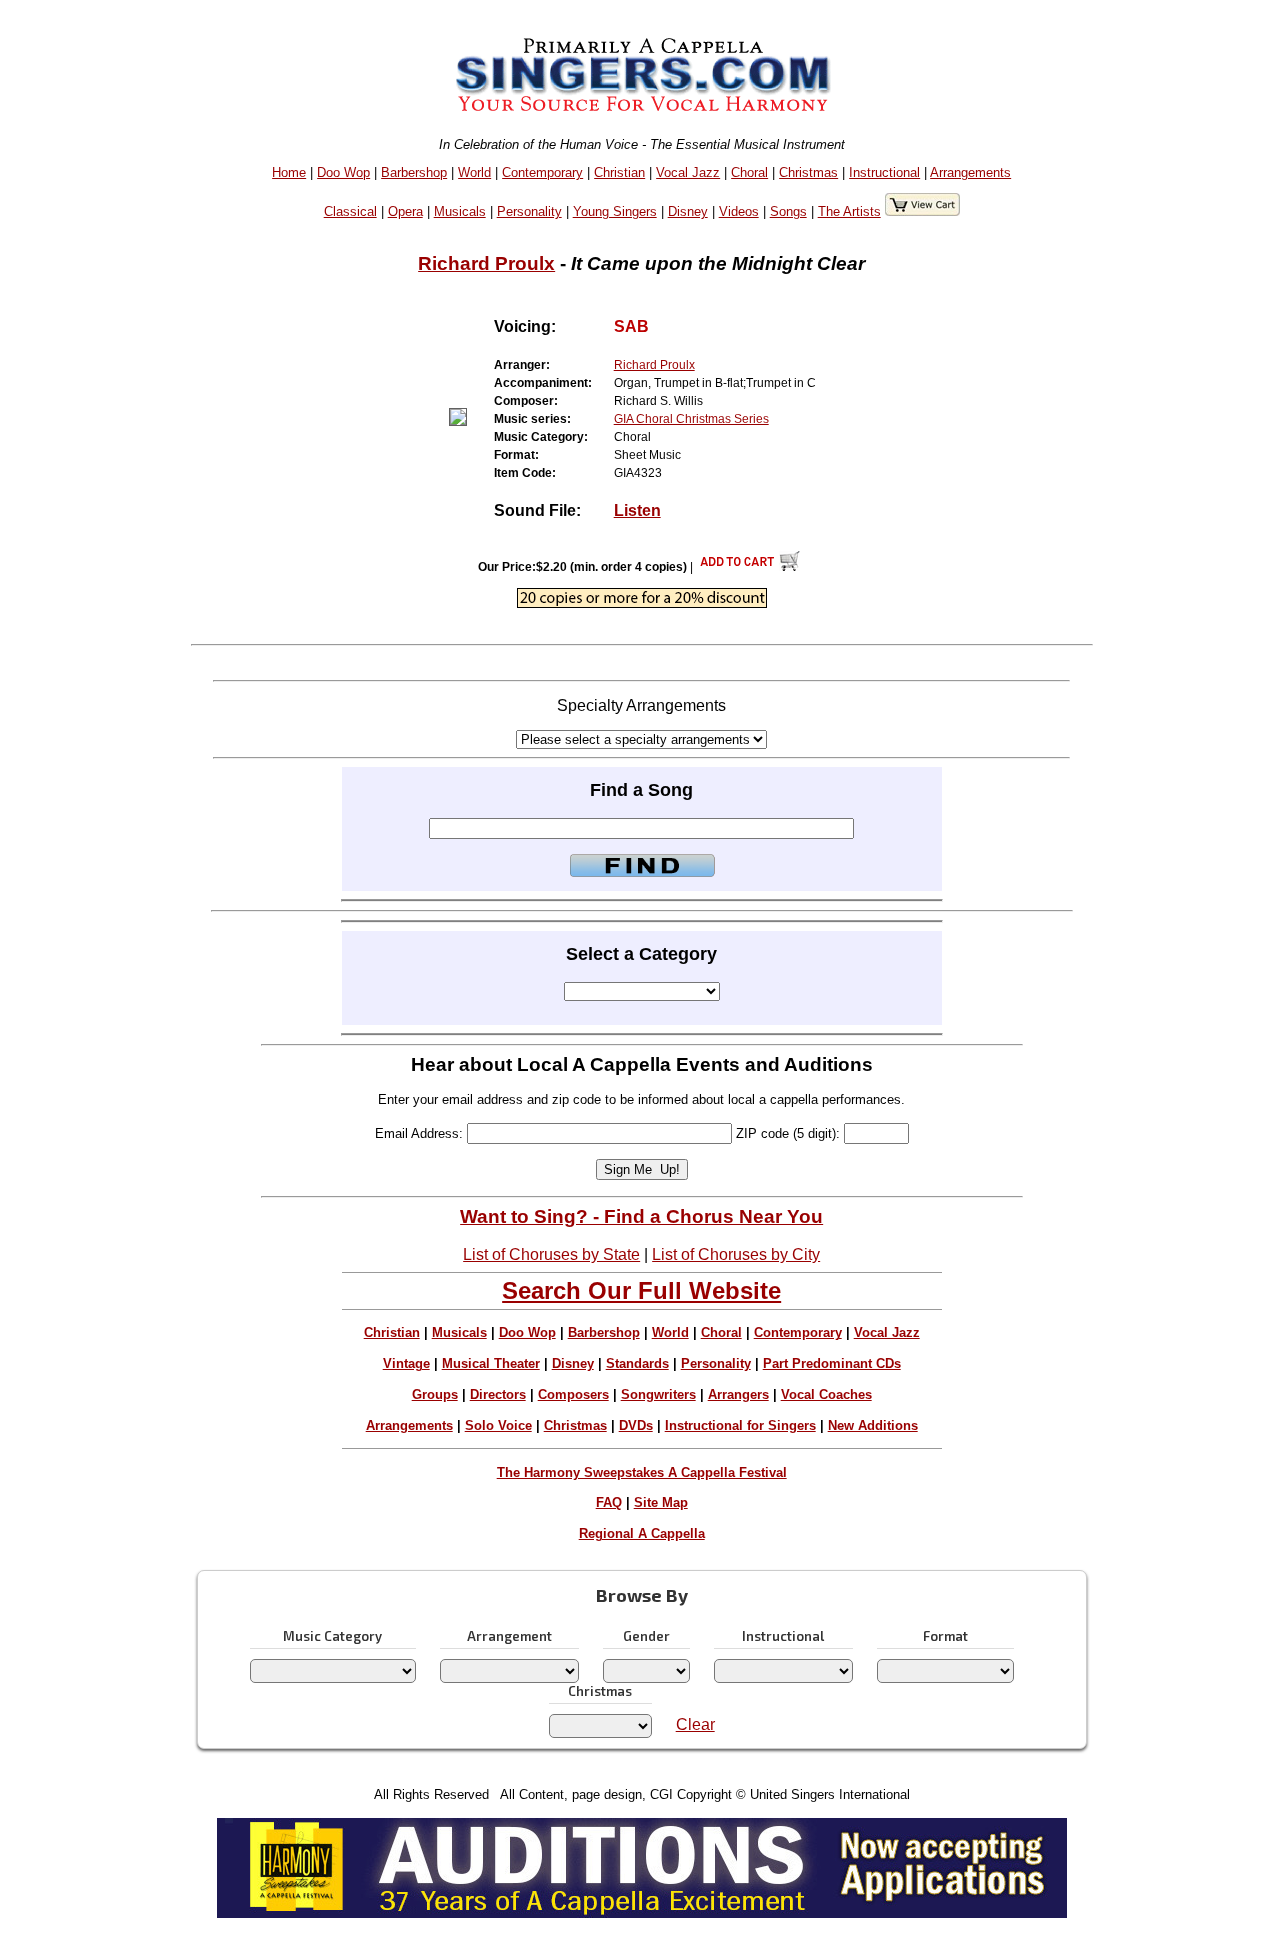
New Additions (873, 1425)
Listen (637, 510)
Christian (619, 172)
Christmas (808, 172)
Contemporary (542, 172)
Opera (405, 211)
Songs (788, 211)
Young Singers (615, 211)
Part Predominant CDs (832, 1363)
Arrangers (738, 1394)
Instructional (884, 172)
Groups (435, 1394)
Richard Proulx (486, 263)
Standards (637, 1363)
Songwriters (658, 1394)
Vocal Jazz (688, 172)
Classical (350, 211)
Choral (749, 172)
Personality (529, 211)
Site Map (661, 1502)
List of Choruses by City (736, 1254)
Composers (573, 1394)
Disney (688, 211)
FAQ (609, 1502)
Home (289, 172)
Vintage (406, 1363)
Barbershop (414, 172)
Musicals (460, 211)
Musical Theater (491, 1363)
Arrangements (970, 172)
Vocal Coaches (826, 1394)
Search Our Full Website (641, 1290)
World (474, 172)
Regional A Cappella (642, 1533)
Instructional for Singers (740, 1425)
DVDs (636, 1425)
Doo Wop (343, 172)
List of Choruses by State (551, 1254)
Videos (739, 211)
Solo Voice (498, 1425)
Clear (695, 1724)
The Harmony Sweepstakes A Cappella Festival (642, 1472)
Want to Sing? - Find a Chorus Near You (641, 1216)
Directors (498, 1394)
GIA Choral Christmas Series (691, 419)
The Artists (849, 211)
